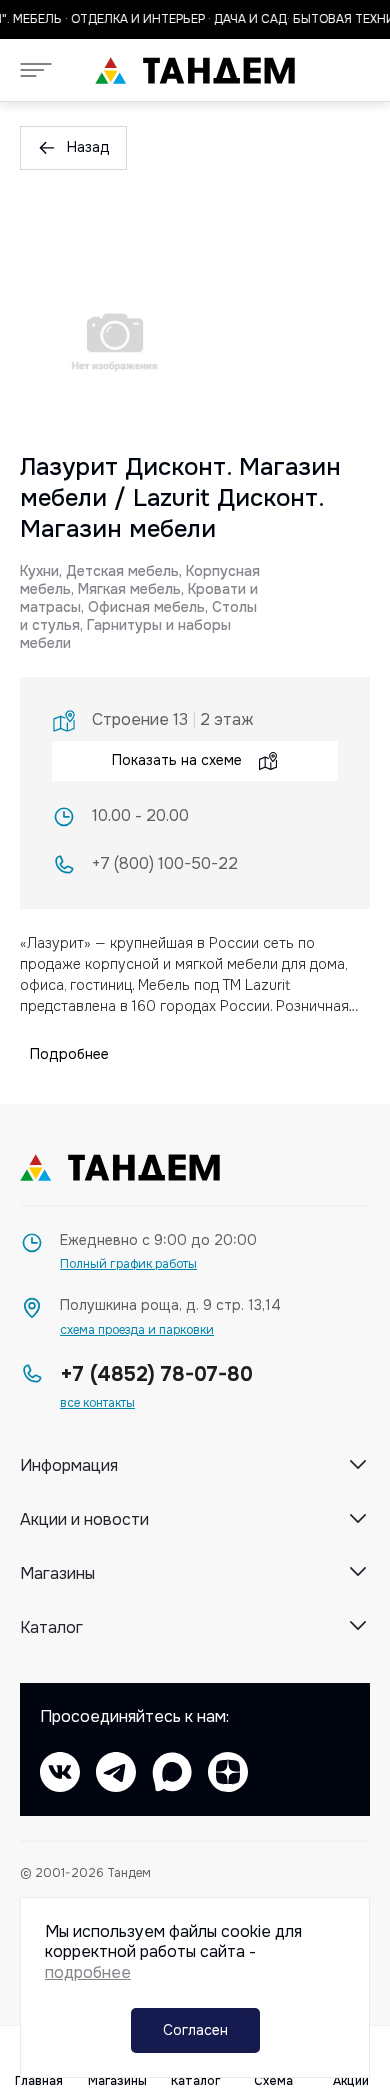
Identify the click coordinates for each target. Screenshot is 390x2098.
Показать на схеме (177, 760)
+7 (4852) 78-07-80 (156, 1374)
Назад (88, 147)
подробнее (88, 1972)
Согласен (195, 2030)
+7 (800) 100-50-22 (165, 864)
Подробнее (69, 1054)
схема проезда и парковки (137, 1330)
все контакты (97, 1403)
